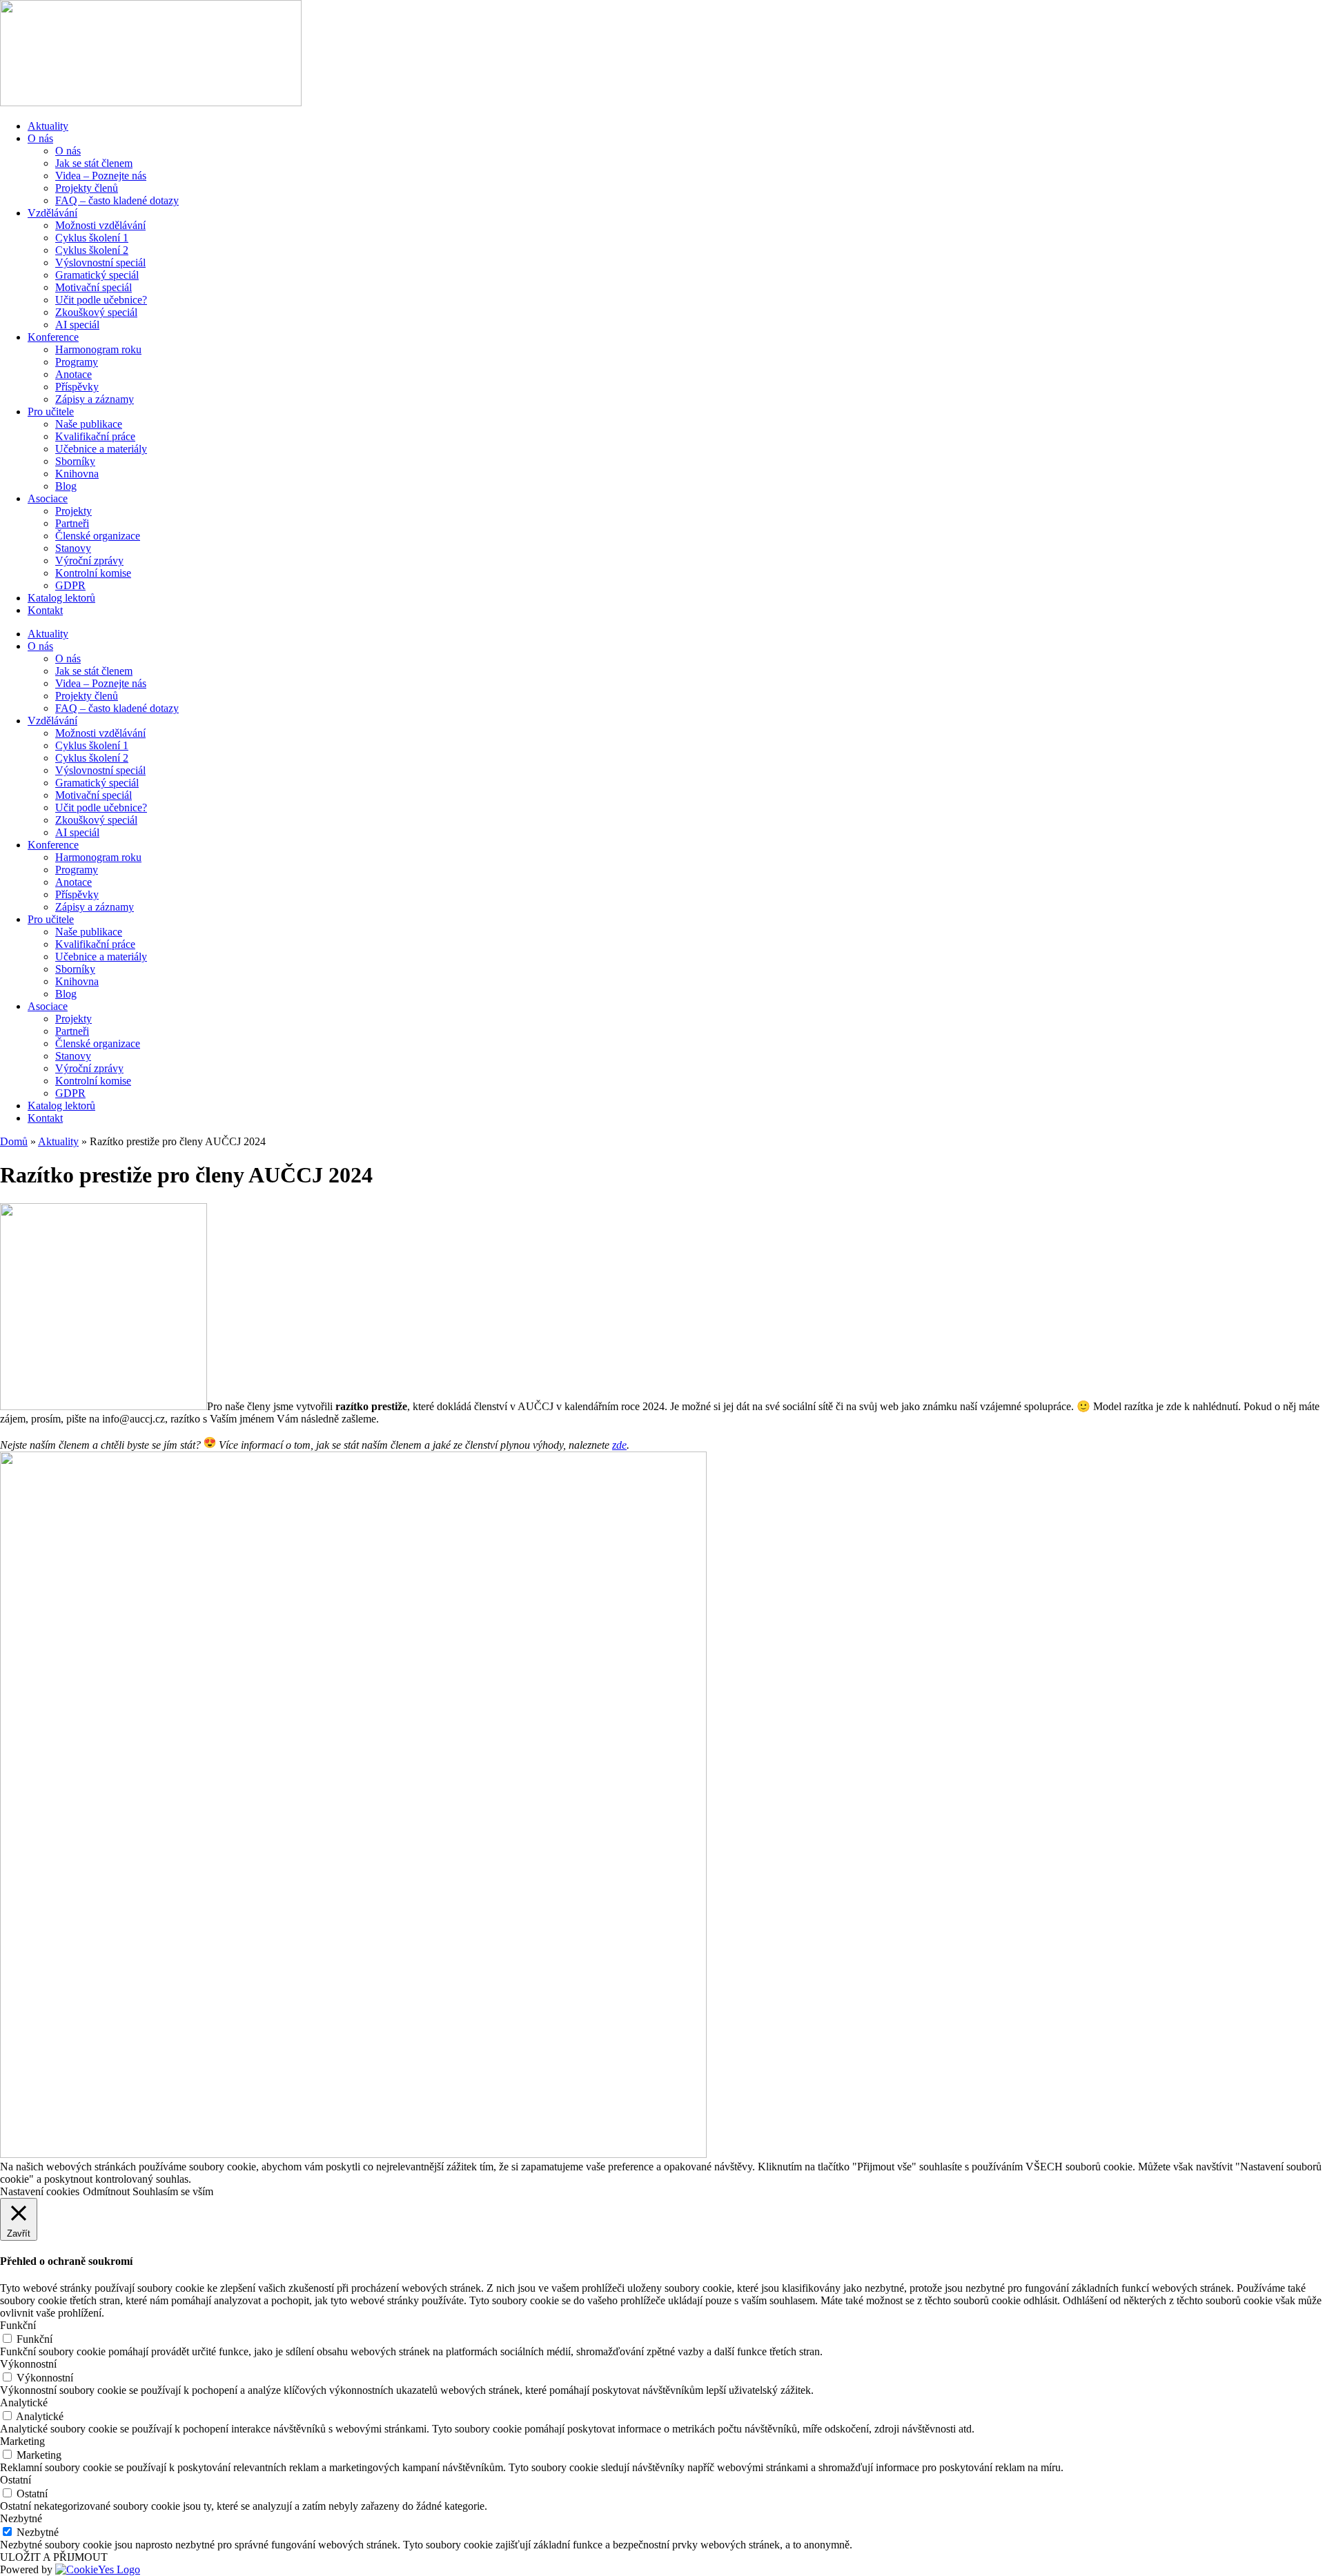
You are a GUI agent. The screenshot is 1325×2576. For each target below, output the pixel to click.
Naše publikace (89, 424)
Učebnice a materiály (101, 449)
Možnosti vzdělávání (100, 225)
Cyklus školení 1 (92, 238)
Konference (53, 337)
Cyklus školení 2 (92, 250)
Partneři (72, 523)
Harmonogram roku (98, 349)
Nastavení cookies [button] (40, 2191)
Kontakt (45, 610)
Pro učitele (51, 412)
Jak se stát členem (94, 163)
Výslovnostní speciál (100, 262)
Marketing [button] (22, 2441)
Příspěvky (77, 387)
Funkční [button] (18, 2325)
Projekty (73, 511)
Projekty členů (87, 188)
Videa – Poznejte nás (101, 176)
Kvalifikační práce (95, 436)
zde (619, 1445)
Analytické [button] (24, 2402)
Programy (77, 362)
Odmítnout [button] (106, 2191)
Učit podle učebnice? (101, 300)
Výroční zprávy (89, 561)
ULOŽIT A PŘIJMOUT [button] (54, 2557)
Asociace (48, 498)
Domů (14, 1141)
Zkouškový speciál (96, 312)
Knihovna (77, 474)
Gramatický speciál (97, 275)
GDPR (70, 585)
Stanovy (73, 548)
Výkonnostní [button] (28, 2364)
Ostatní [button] (16, 2480)
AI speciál (77, 325)
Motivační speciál (94, 287)
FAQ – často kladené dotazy (117, 200)
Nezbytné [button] (21, 2518)
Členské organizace (98, 536)
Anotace (73, 374)
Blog (66, 486)
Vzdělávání (52, 213)
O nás (40, 138)
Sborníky (75, 461)
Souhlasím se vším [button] (173, 2191)
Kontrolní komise (93, 573)
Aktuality (48, 126)
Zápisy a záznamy (95, 399)
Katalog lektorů (61, 598)
